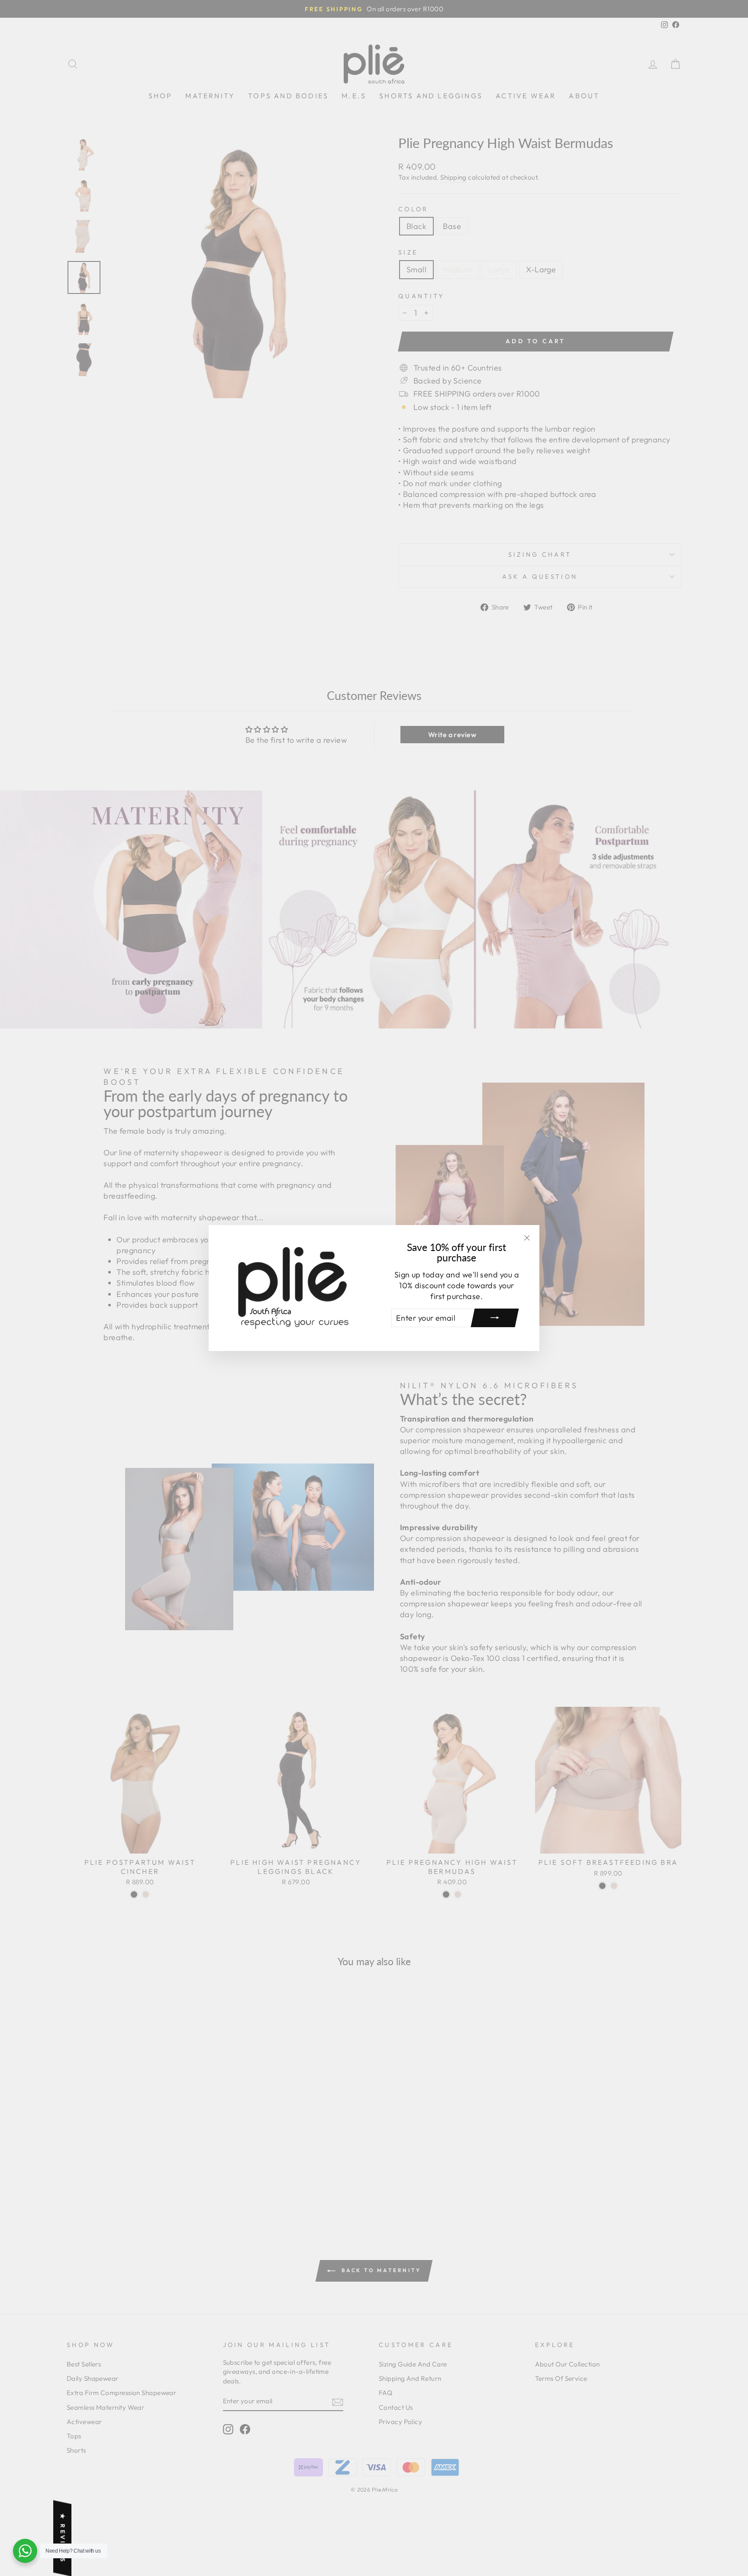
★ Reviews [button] (63, 2538)
